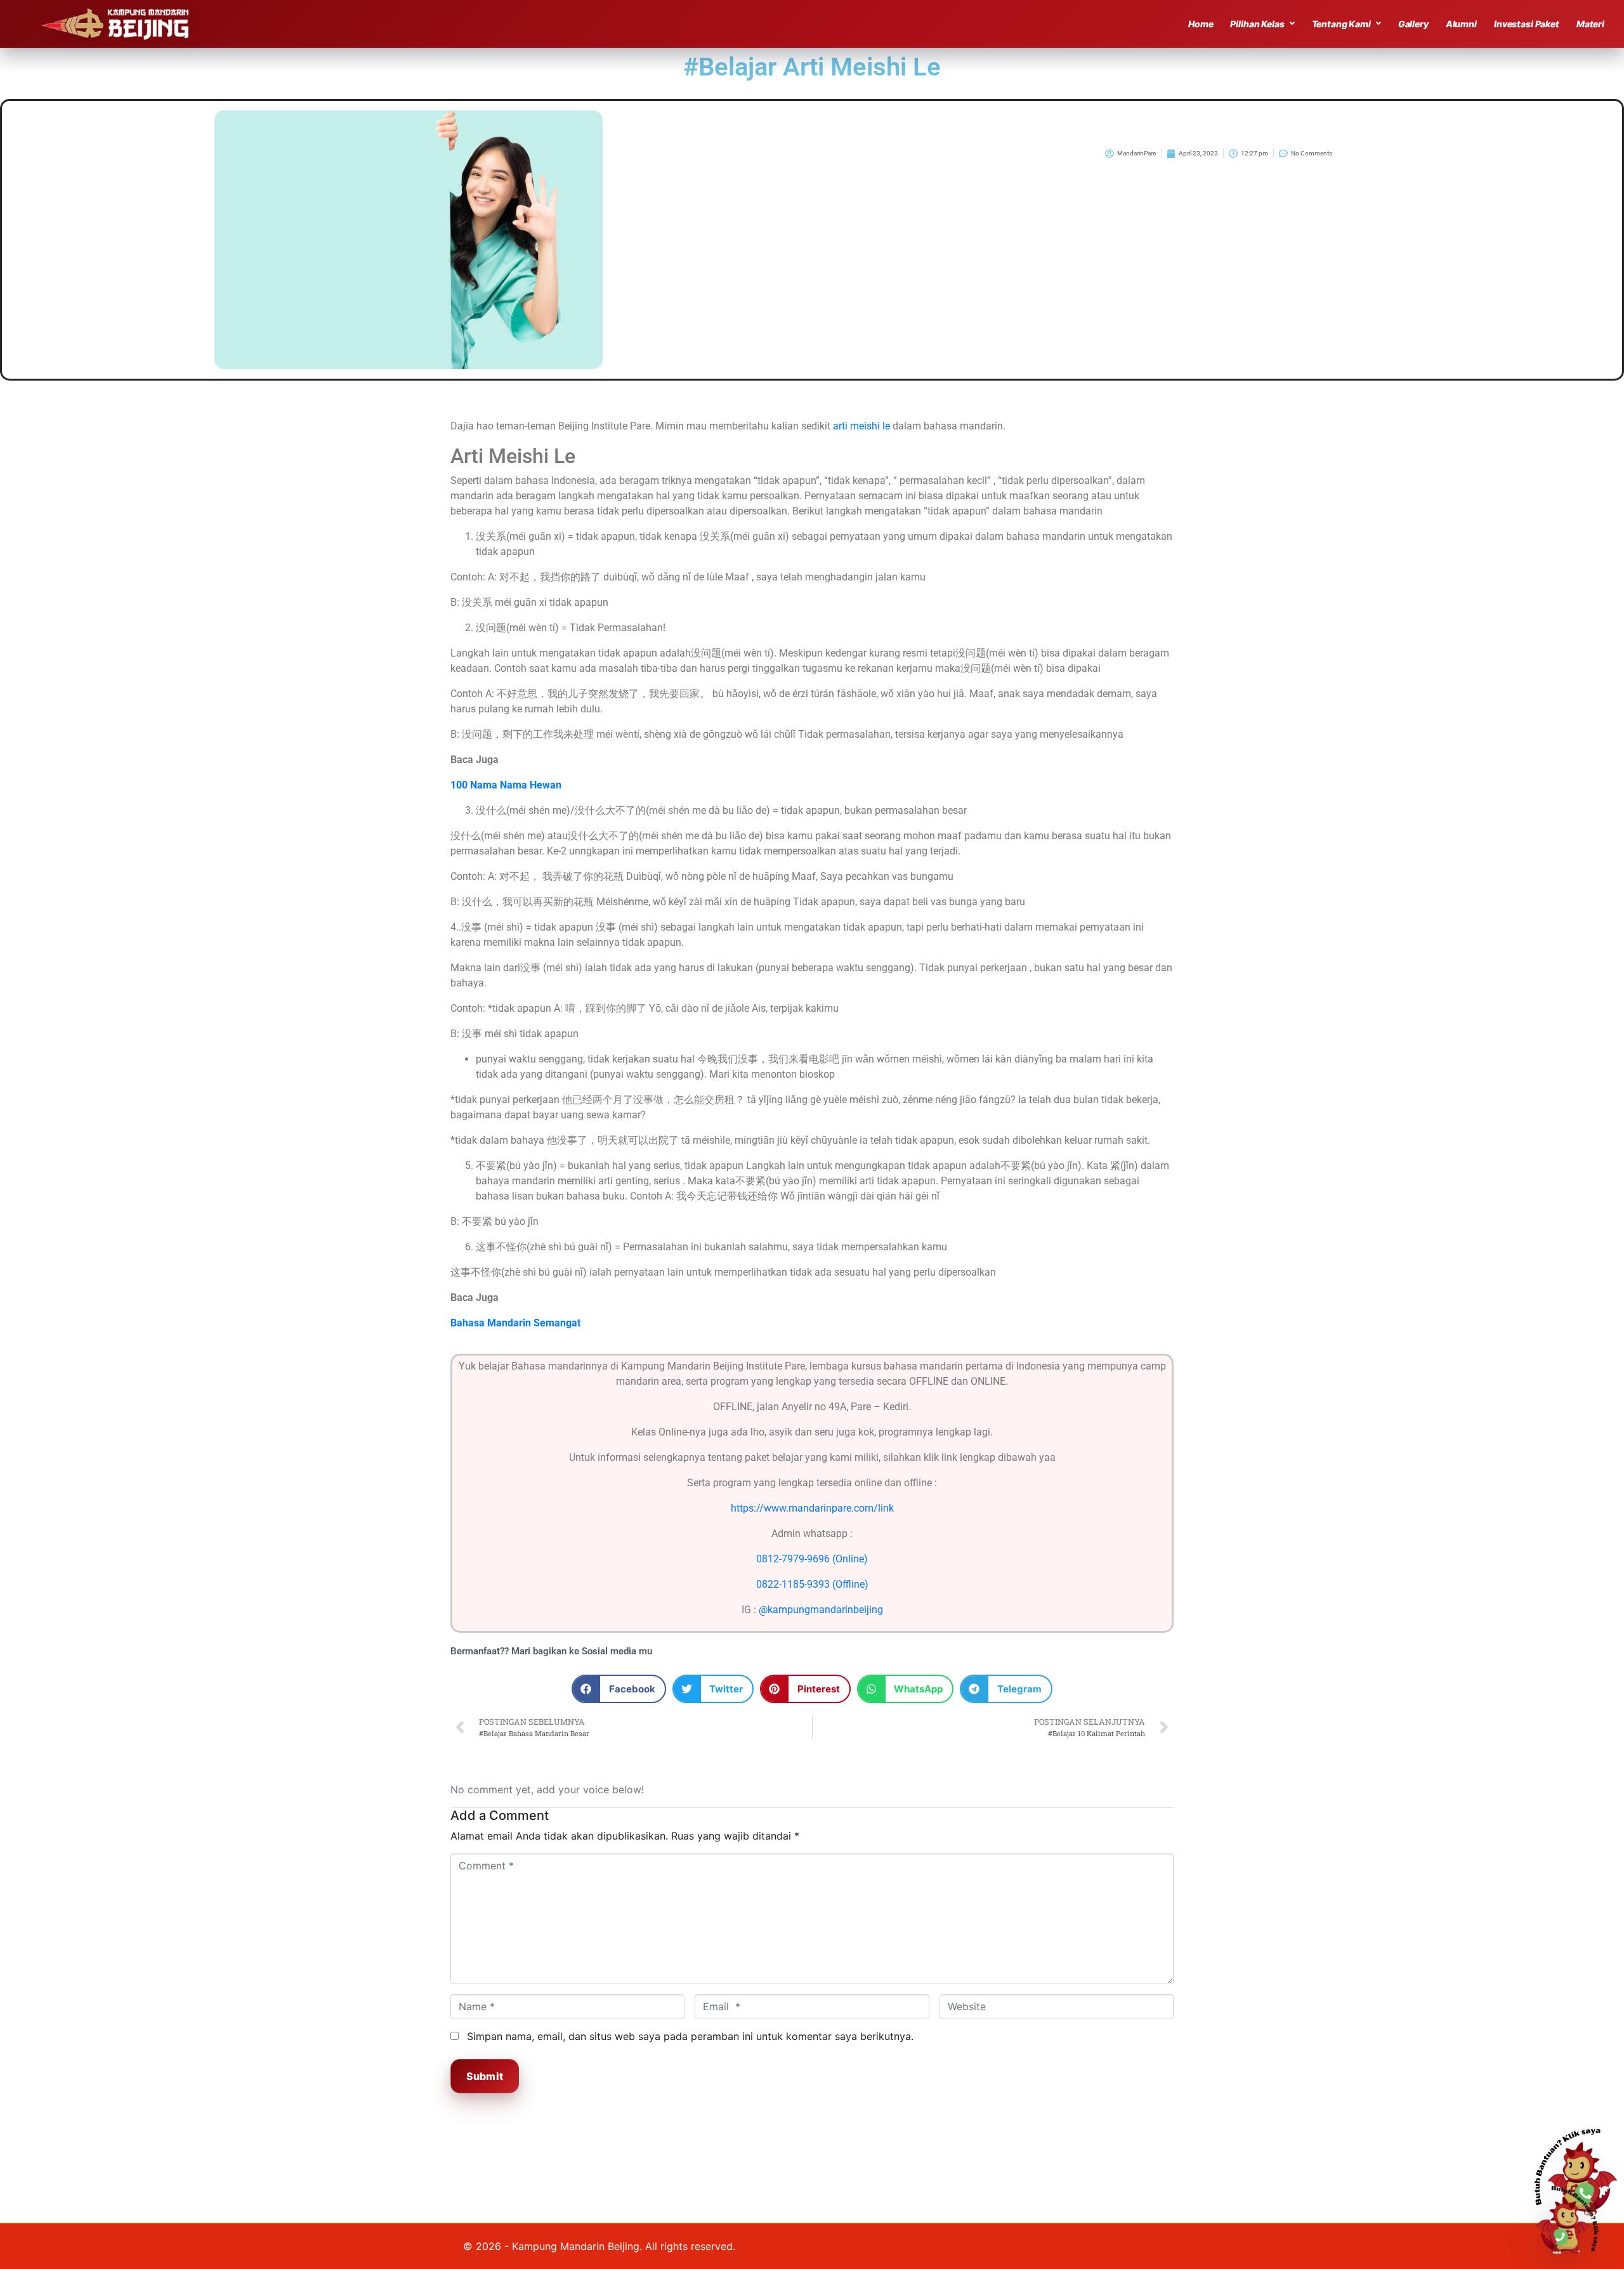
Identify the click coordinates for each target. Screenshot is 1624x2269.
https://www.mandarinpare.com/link (812, 1508)
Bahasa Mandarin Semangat (515, 1323)
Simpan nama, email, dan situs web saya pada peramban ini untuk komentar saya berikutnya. (690, 2036)
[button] (619, 1689)
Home (1201, 24)
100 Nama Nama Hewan (506, 785)
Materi (1590, 24)
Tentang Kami (1341, 24)
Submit (485, 2076)
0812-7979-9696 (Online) (812, 1559)
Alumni (1461, 24)
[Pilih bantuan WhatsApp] (1573, 2218)
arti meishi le (861, 426)
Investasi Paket (1527, 24)
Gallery (1413, 24)
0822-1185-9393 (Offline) (812, 1584)
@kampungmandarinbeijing (821, 1610)
